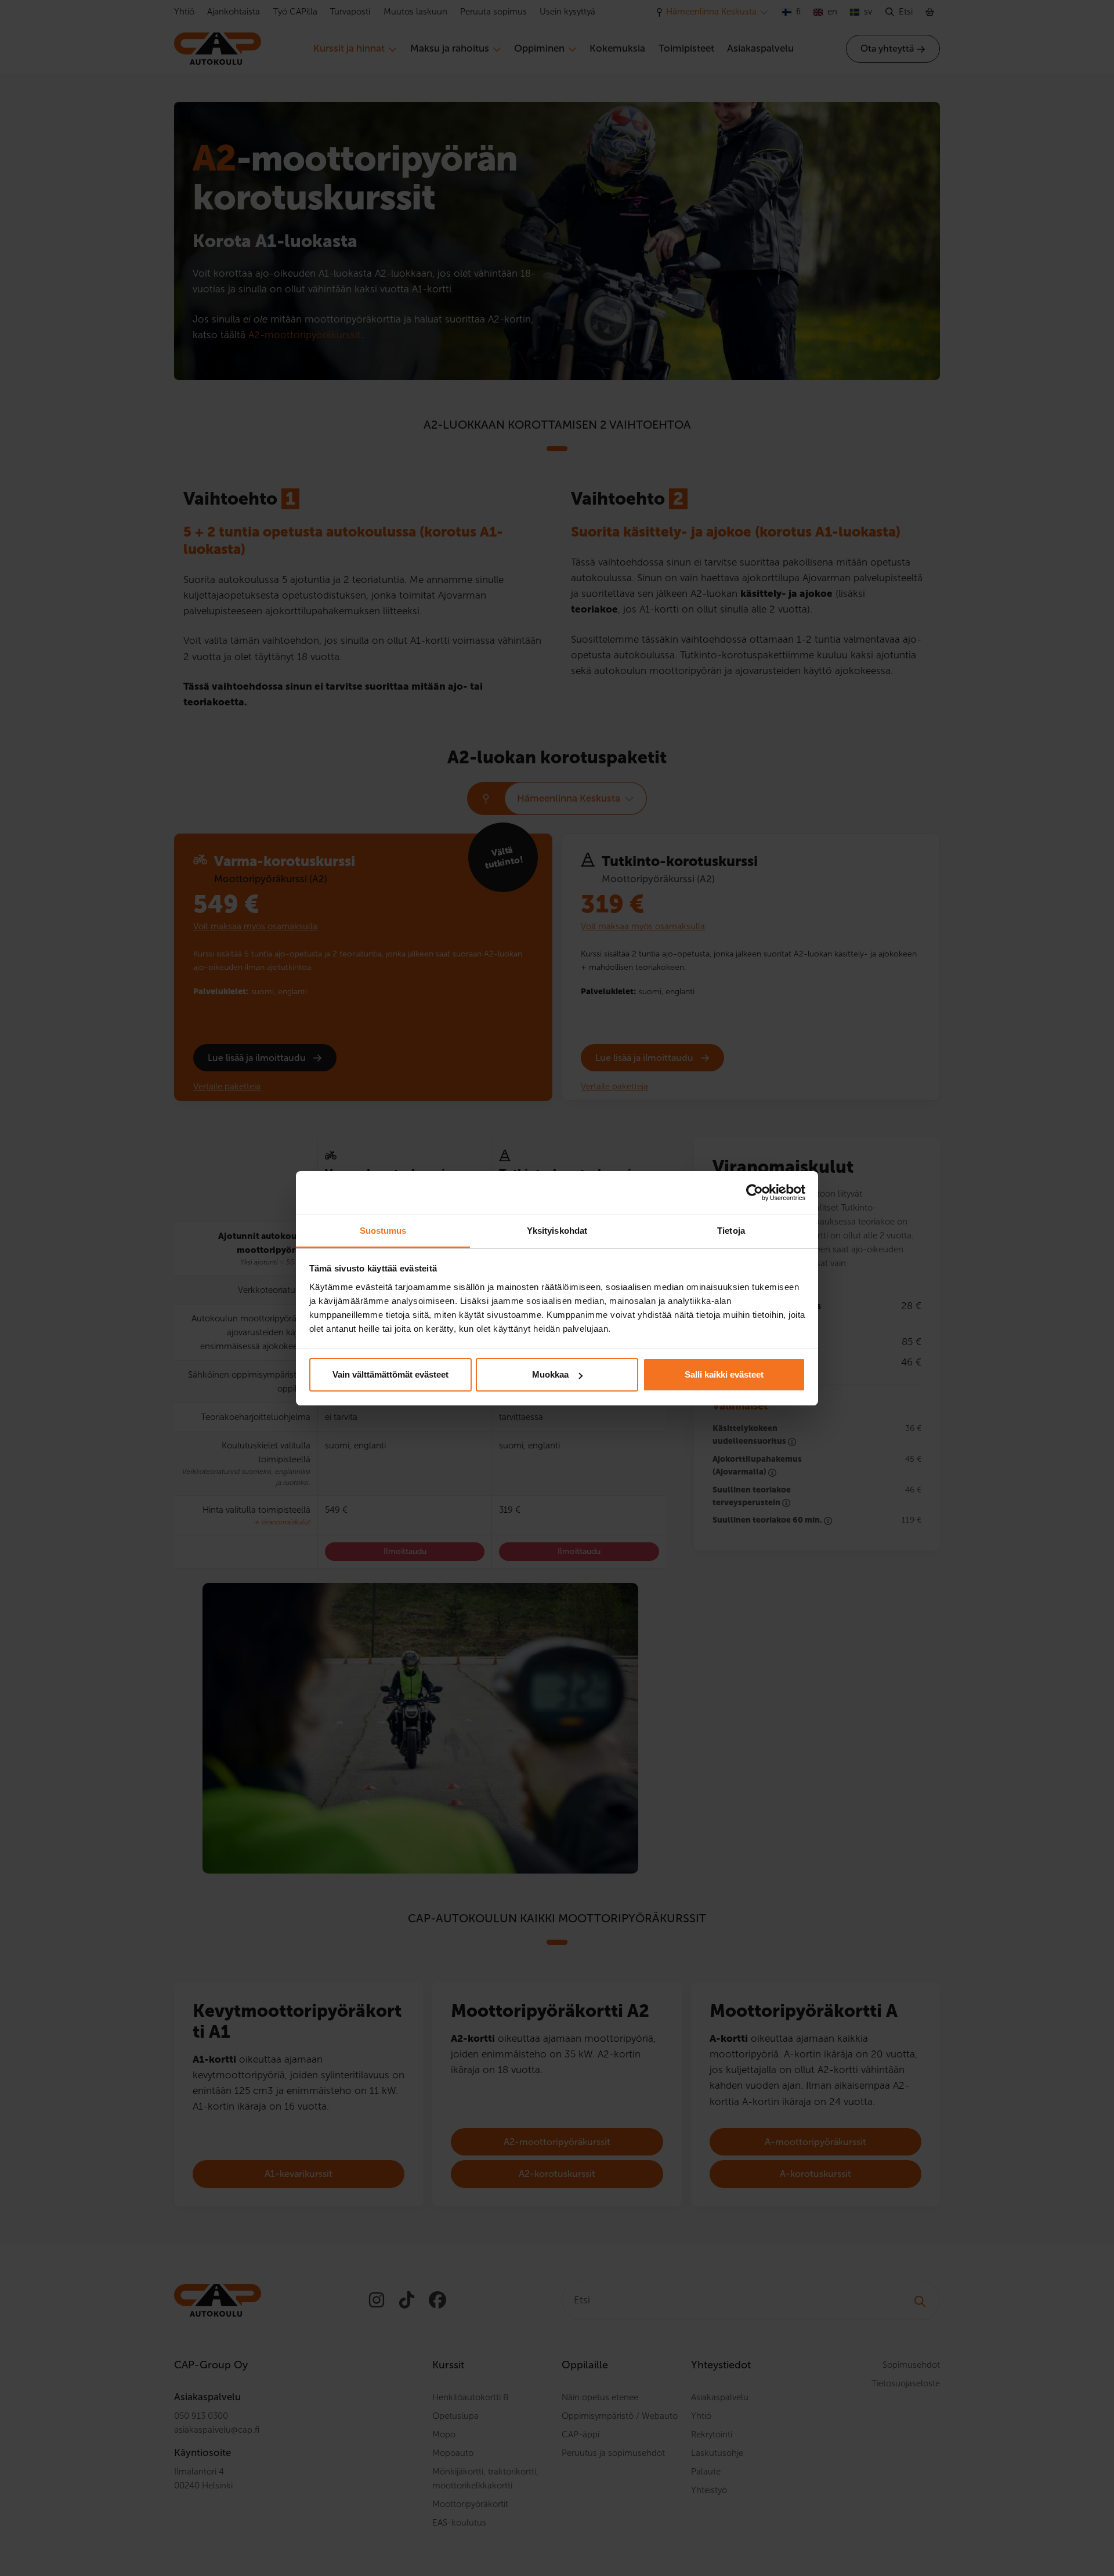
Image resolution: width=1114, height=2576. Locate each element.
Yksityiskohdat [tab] (557, 1231)
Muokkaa (550, 1374)
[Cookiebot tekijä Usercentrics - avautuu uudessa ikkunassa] (755, 1193)
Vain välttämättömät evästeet (390, 1374)
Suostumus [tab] (383, 1231)
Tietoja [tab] (731, 1231)
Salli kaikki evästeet (724, 1374)
